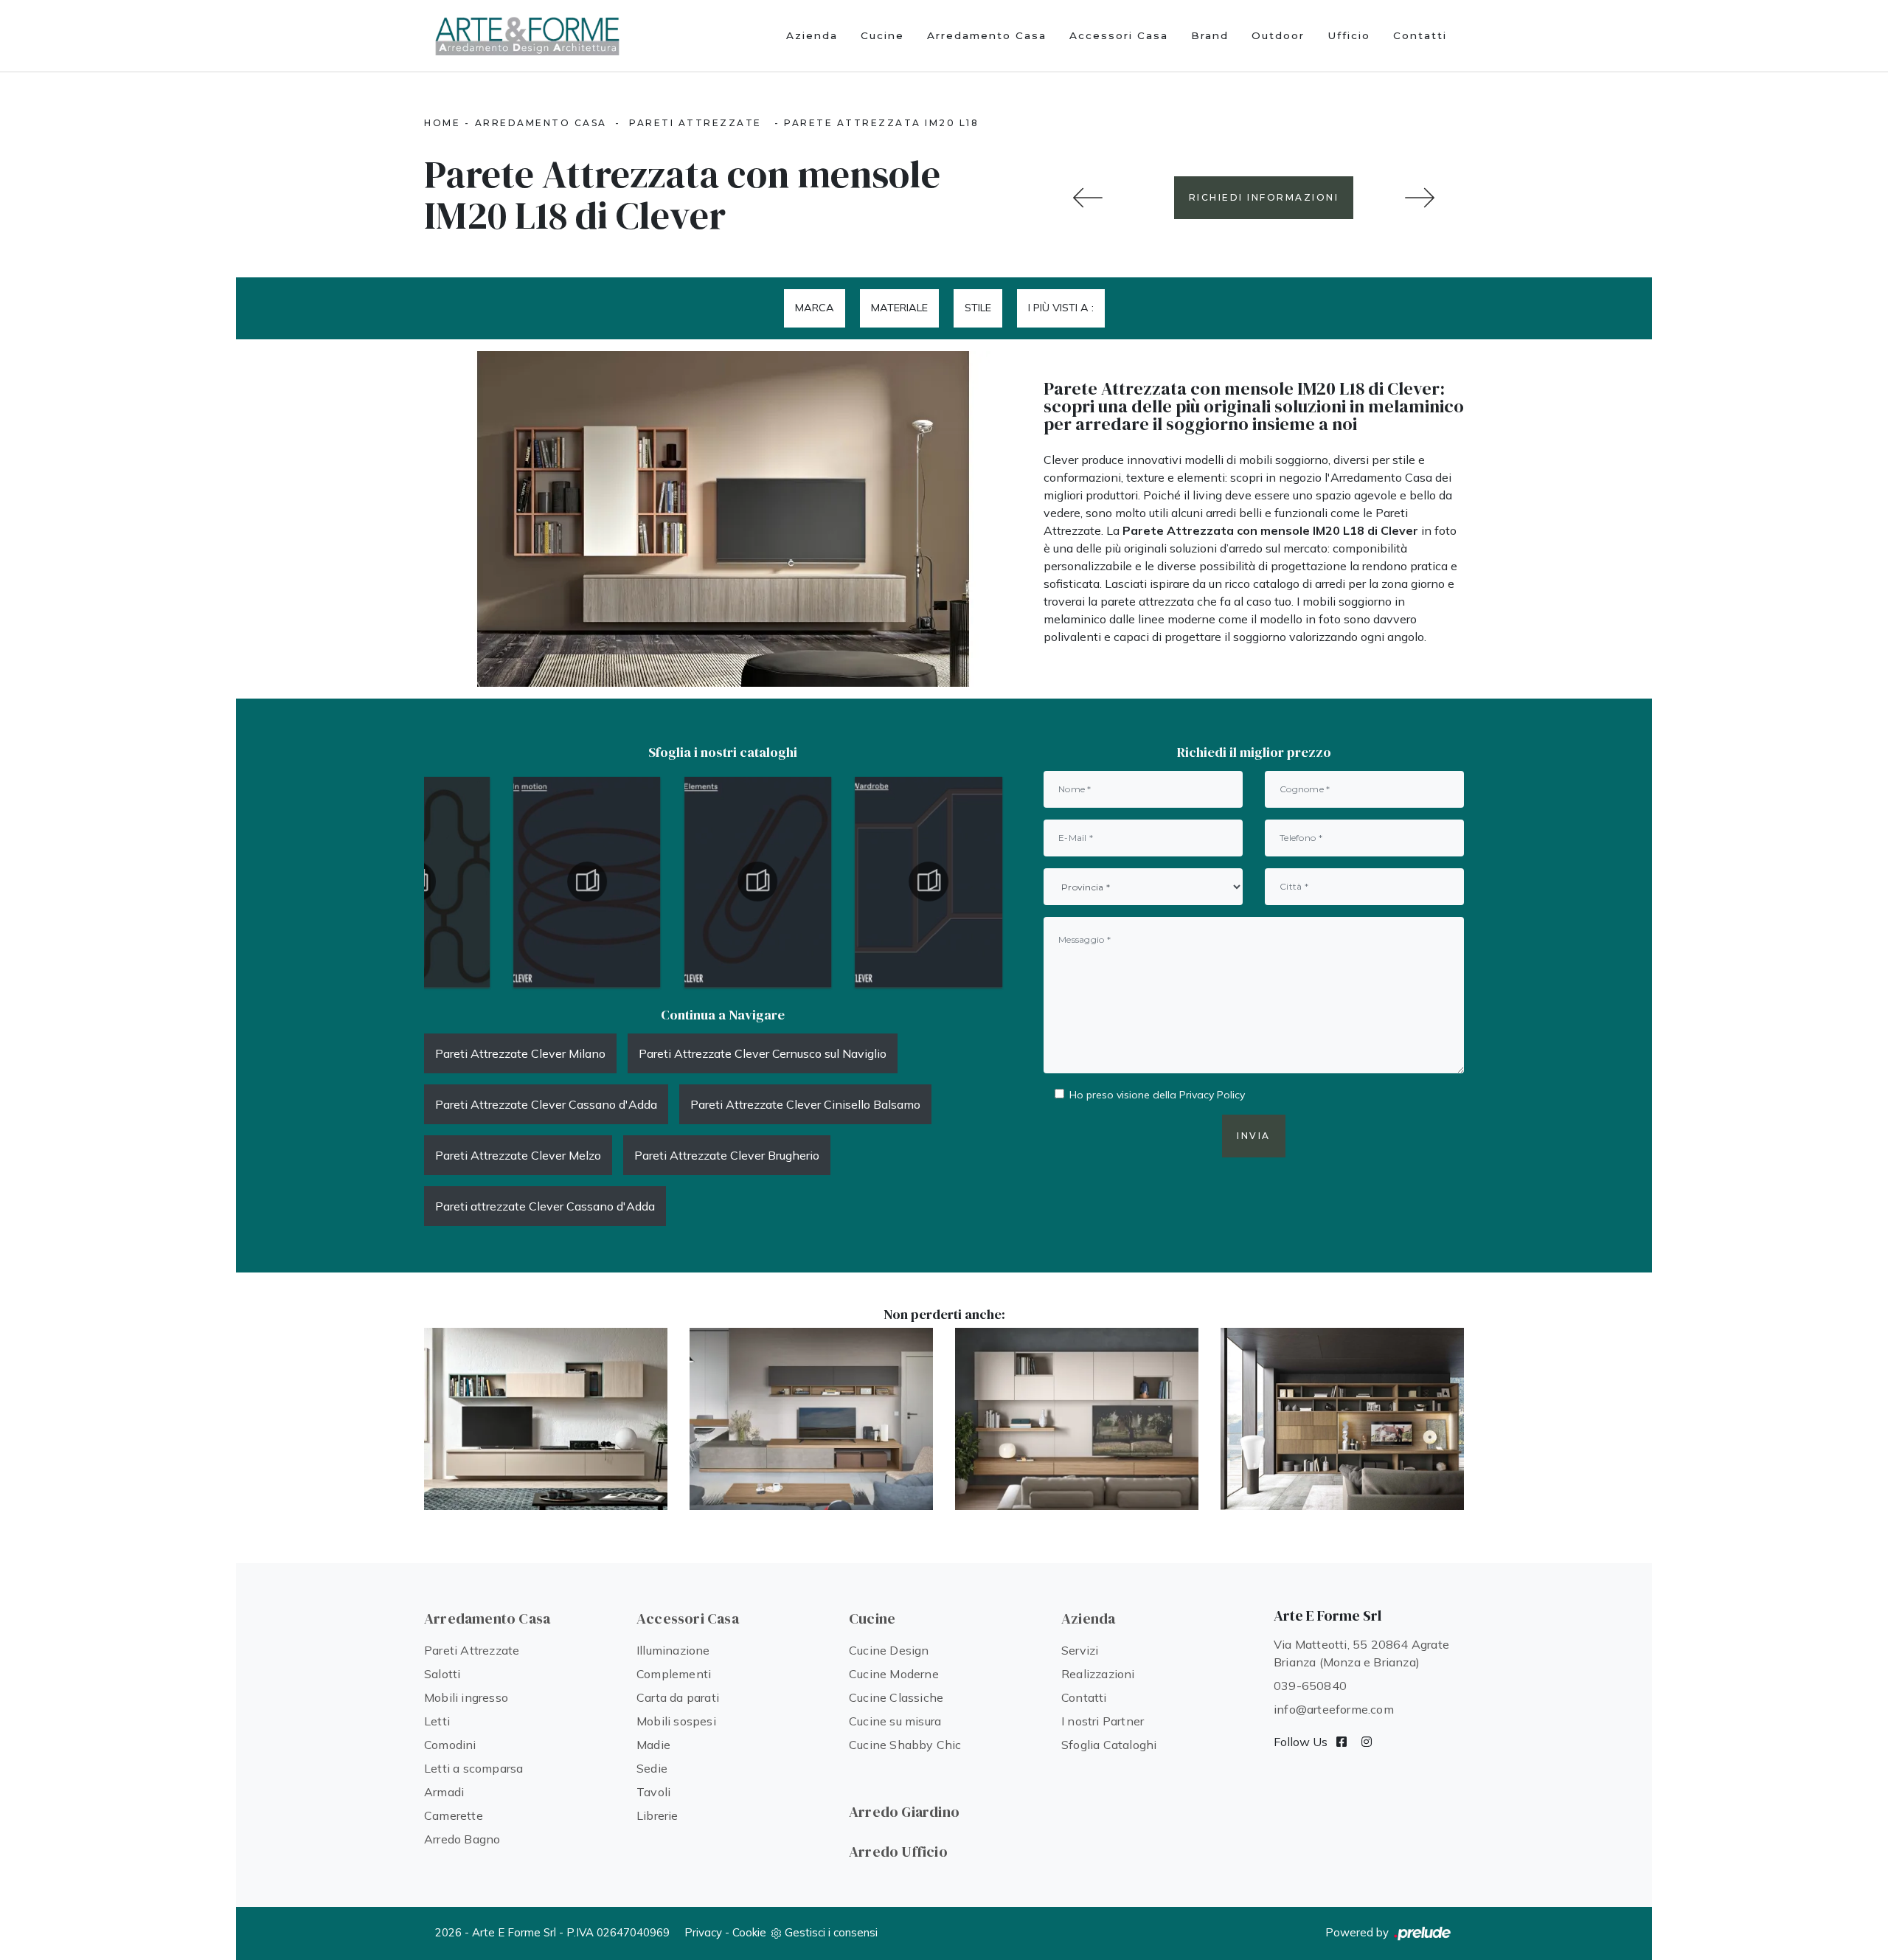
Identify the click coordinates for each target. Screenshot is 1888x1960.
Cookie (749, 1932)
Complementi (674, 1674)
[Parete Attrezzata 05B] (811, 1419)
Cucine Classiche (896, 1697)
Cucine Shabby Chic (905, 1745)
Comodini (450, 1745)
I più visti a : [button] (1061, 308)
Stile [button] (978, 308)
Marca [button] (815, 308)
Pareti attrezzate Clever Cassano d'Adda (545, 1206)
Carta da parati (678, 1697)
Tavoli (653, 1792)
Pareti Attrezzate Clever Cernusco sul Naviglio (763, 1053)
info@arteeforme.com (1334, 1709)
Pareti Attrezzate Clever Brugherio (727, 1155)
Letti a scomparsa (473, 1768)
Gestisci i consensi (831, 1932)
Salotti (442, 1674)
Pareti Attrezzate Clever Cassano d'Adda (546, 1104)
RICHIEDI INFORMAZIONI (1264, 197)
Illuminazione (673, 1650)
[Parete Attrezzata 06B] (1077, 1419)
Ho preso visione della (1157, 1095)
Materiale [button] (899, 308)
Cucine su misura (895, 1721)
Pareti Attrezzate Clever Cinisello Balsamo (805, 1104)
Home (442, 123)
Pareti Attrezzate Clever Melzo (518, 1155)
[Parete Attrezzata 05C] (1420, 198)
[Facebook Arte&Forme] (1342, 1742)
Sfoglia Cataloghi (1109, 1745)
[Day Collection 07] (1088, 198)
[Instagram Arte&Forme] (1367, 1742)
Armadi (444, 1792)
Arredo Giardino (904, 1812)
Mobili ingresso (466, 1697)
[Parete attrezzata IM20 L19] (546, 1419)
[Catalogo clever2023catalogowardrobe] (929, 882)
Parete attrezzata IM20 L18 (881, 123)
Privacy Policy (1212, 1095)
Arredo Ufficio (898, 1852)
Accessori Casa (1119, 35)
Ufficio (1349, 35)
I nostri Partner (1103, 1721)
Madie (653, 1745)
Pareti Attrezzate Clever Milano (520, 1053)
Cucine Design (889, 1650)
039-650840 (1310, 1686)
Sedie (652, 1768)
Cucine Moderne (894, 1674)
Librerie (657, 1815)
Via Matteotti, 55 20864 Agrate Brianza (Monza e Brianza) (1361, 1653)
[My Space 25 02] (1342, 1419)
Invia (1254, 1136)
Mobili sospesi (676, 1721)
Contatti (1420, 35)
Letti (437, 1721)
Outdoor (1278, 35)
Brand (1210, 35)
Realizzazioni (1098, 1674)
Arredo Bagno (462, 1839)
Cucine (882, 35)
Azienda (812, 35)
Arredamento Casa (987, 35)
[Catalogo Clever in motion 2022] (587, 882)
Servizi (1080, 1650)
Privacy (703, 1932)
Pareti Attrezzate (695, 123)
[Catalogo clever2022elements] (758, 882)
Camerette (454, 1815)
